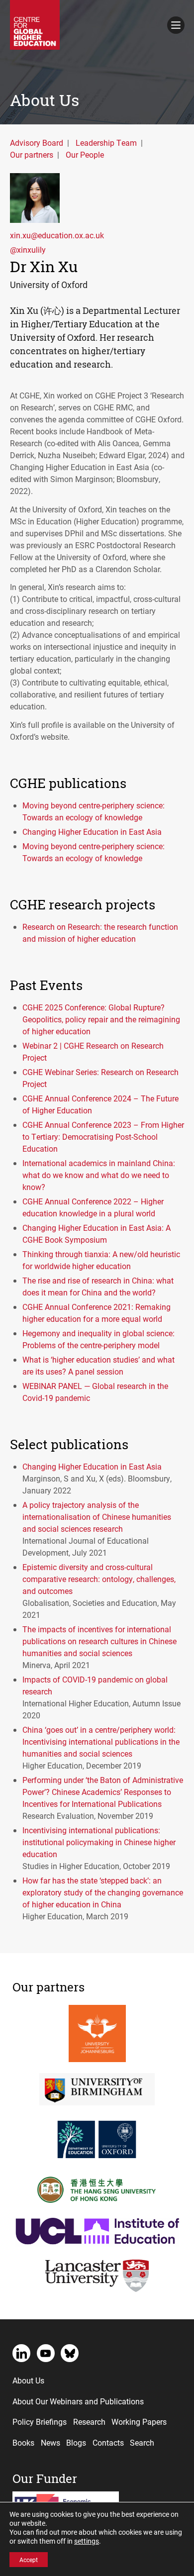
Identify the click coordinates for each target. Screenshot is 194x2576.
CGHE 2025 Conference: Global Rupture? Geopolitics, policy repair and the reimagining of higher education (101, 1019)
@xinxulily (28, 249)
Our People (85, 154)
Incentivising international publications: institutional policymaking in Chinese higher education (99, 1842)
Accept (29, 2560)
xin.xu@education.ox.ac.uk (57, 235)
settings (87, 2541)
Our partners (32, 154)
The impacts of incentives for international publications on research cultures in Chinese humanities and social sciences (99, 1641)
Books (23, 2442)
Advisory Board (37, 143)
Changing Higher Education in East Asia (92, 832)
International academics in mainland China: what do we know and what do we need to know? (99, 1175)
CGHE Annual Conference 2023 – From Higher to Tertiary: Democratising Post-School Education (103, 1137)
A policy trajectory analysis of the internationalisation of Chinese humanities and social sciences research (97, 1517)
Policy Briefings (40, 2422)
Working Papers (139, 2422)
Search (142, 2442)
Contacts (108, 2442)
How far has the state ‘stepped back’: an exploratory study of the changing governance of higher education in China (103, 1892)
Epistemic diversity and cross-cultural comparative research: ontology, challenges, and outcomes (99, 1579)
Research (89, 2422)
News (50, 2442)
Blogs (76, 2442)
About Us (28, 2380)
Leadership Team (106, 143)
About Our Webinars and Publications (78, 2401)
